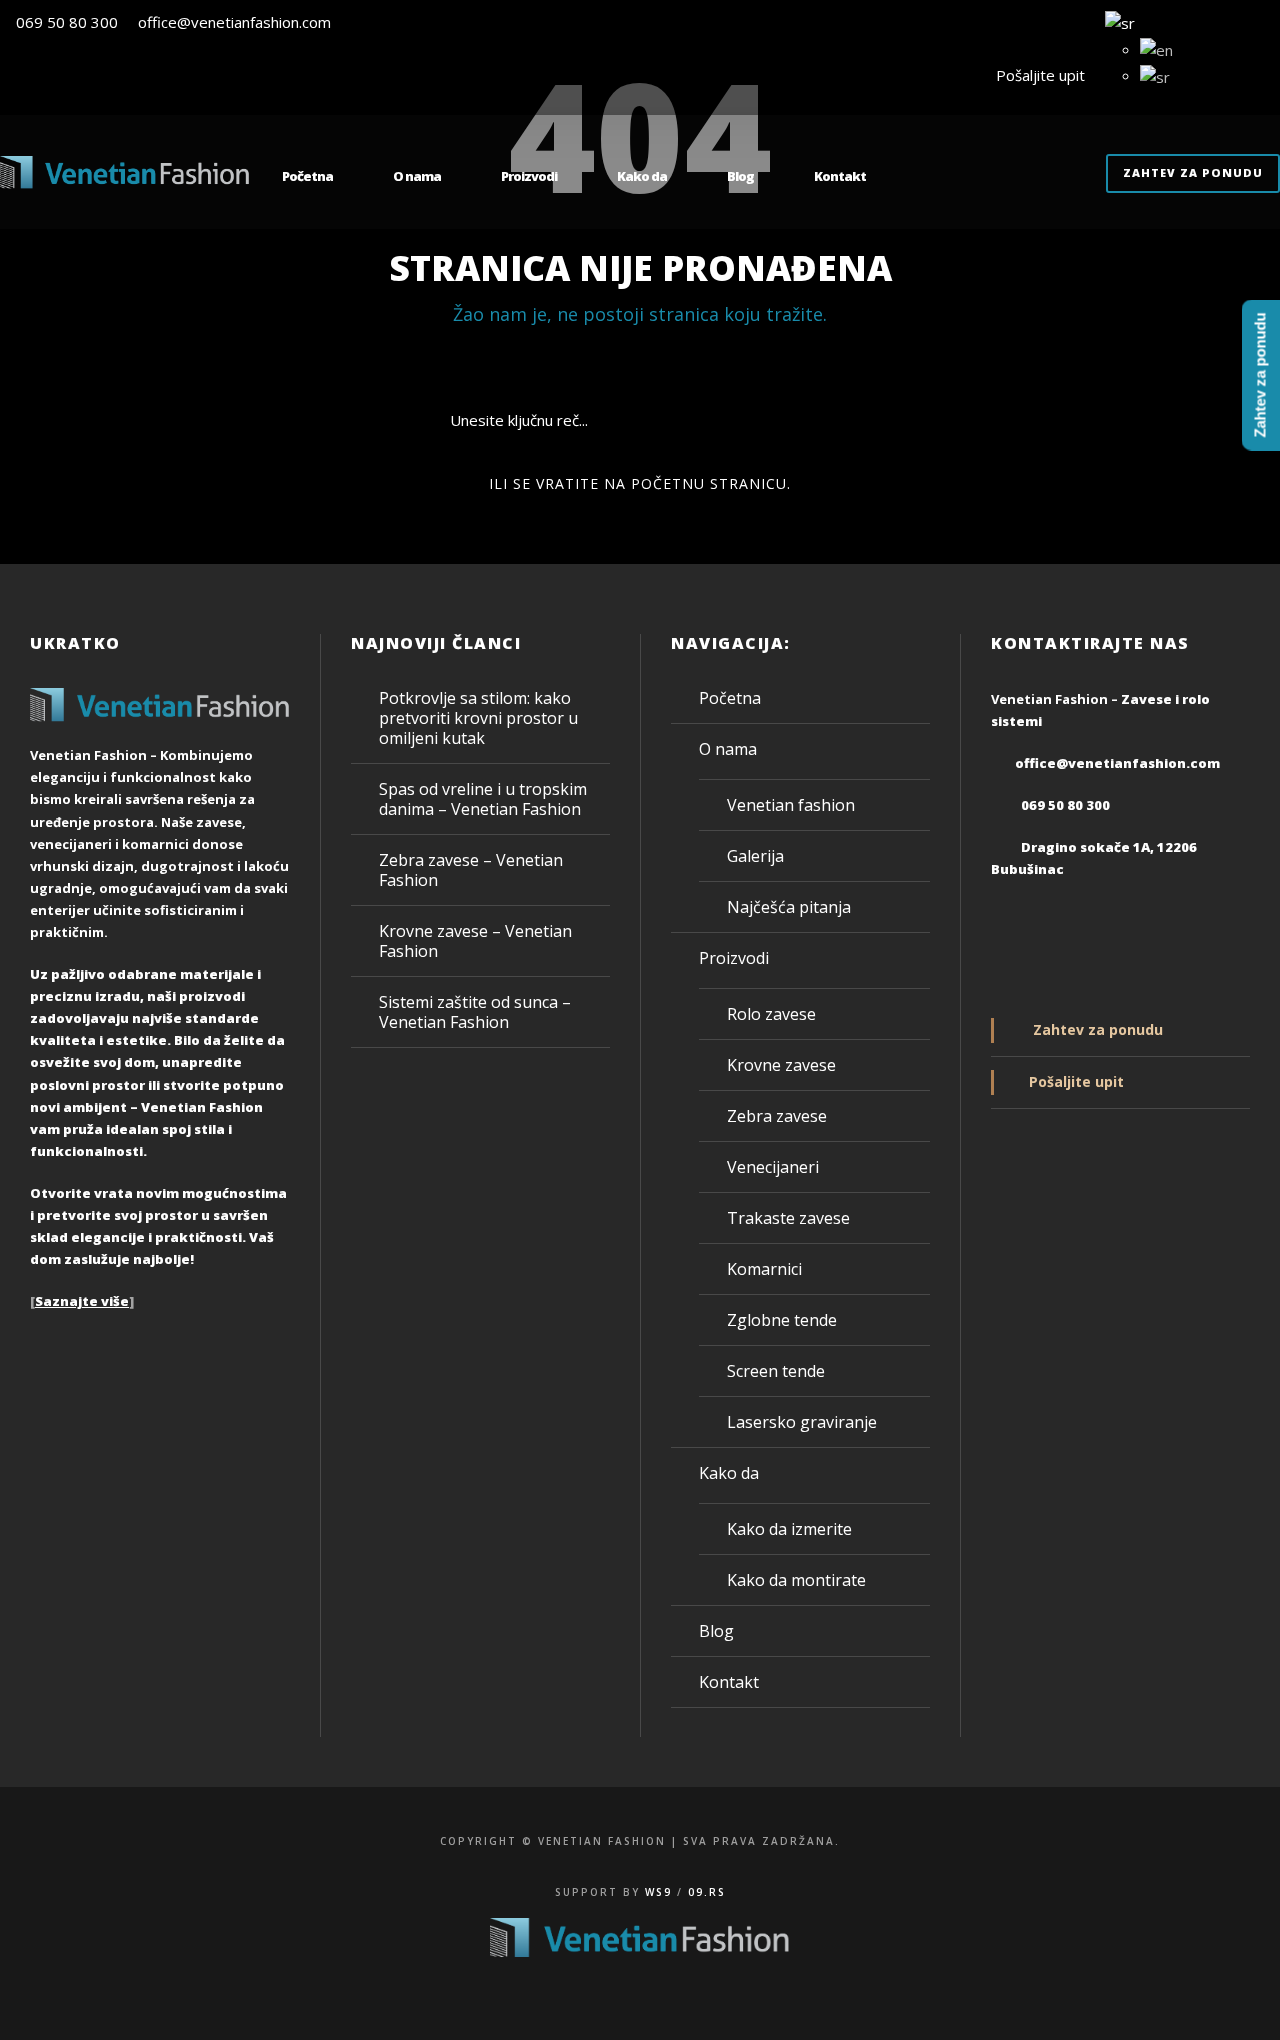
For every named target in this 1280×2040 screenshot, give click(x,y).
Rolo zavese (771, 1014)
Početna (307, 176)
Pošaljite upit (1036, 75)
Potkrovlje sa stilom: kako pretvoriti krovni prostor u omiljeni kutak (478, 718)
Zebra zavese (777, 1116)
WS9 (658, 1892)
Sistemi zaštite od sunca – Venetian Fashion (475, 1012)
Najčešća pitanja (789, 907)
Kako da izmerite (789, 1529)
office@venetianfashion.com (234, 22)
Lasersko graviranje (802, 1422)
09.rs (707, 1892)
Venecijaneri (773, 1167)
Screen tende (776, 1371)
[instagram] (1274, 75)
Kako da (642, 176)
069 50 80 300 (67, 22)
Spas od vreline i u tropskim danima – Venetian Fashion (483, 799)
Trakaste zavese (788, 1218)
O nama (417, 176)
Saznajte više (82, 1301)
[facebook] (1237, 75)
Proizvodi (529, 176)
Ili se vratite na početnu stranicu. (640, 483)
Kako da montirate (796, 1580)
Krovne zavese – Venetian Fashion (475, 941)
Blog (740, 176)
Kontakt (840, 176)
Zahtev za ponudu (1193, 172)
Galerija (755, 856)
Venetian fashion (791, 805)
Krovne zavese (781, 1065)
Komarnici (764, 1269)
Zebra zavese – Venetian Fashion (471, 870)
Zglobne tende (782, 1320)
